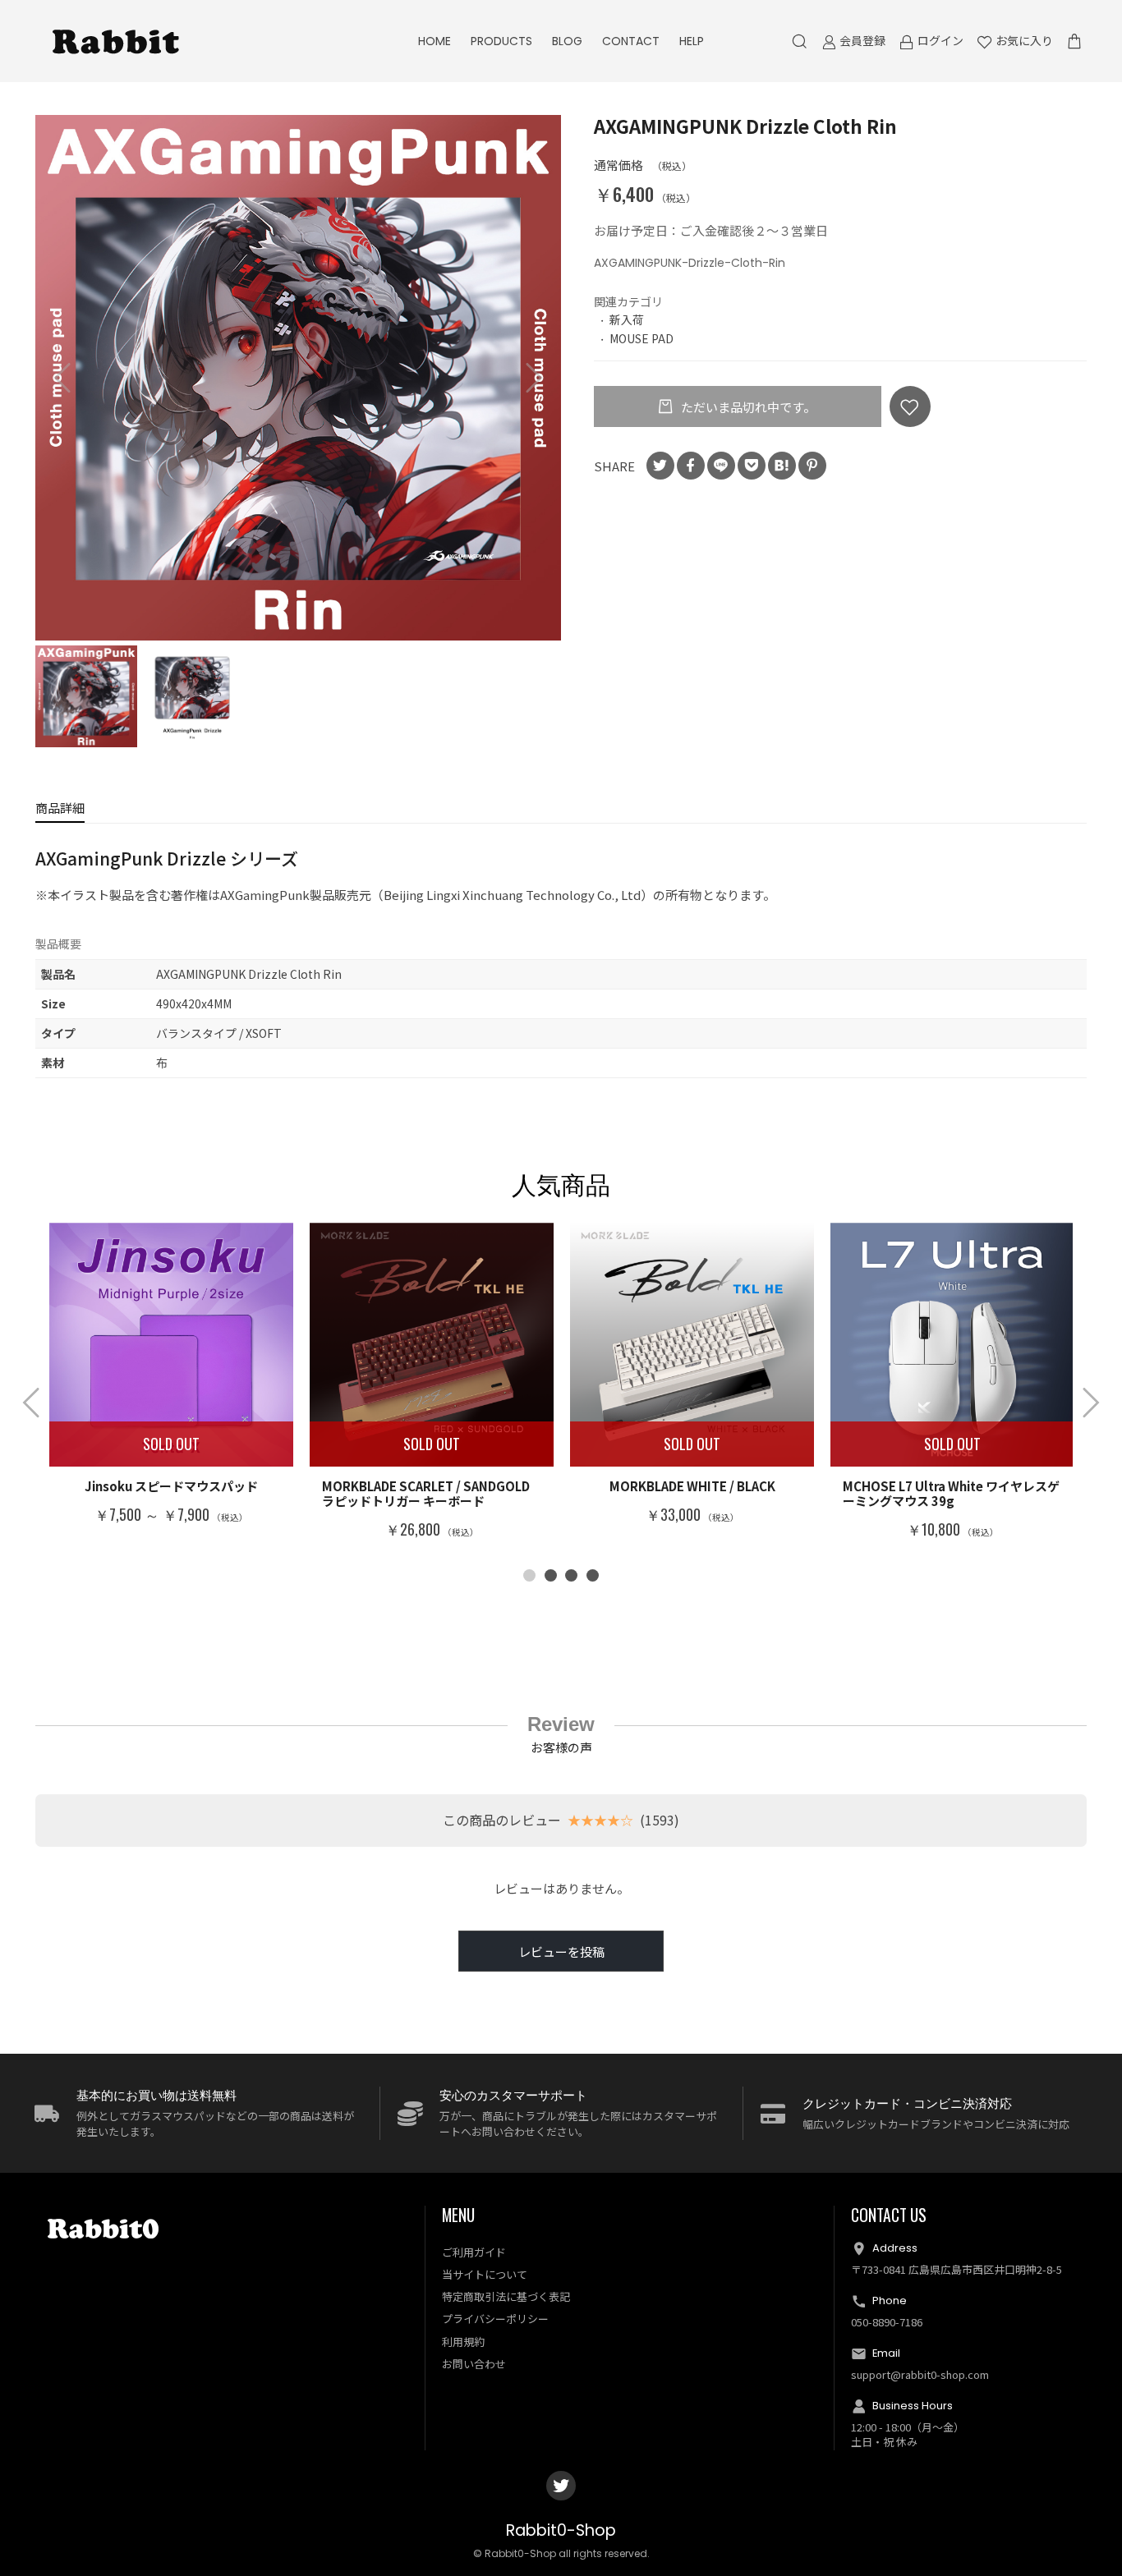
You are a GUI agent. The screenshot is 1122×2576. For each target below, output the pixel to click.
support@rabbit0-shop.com (920, 2374)
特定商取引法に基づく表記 (506, 2296)
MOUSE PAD (641, 338)
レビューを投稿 (561, 1952)
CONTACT (631, 41)
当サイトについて (485, 2274)
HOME (435, 41)
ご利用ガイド (474, 2252)
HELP (692, 41)
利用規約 (463, 2342)
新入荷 (627, 319)
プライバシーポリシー (495, 2319)
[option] (298, 378)
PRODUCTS (501, 41)
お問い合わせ (474, 2364)
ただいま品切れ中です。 (747, 407)
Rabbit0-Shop (561, 2530)
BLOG (567, 41)
